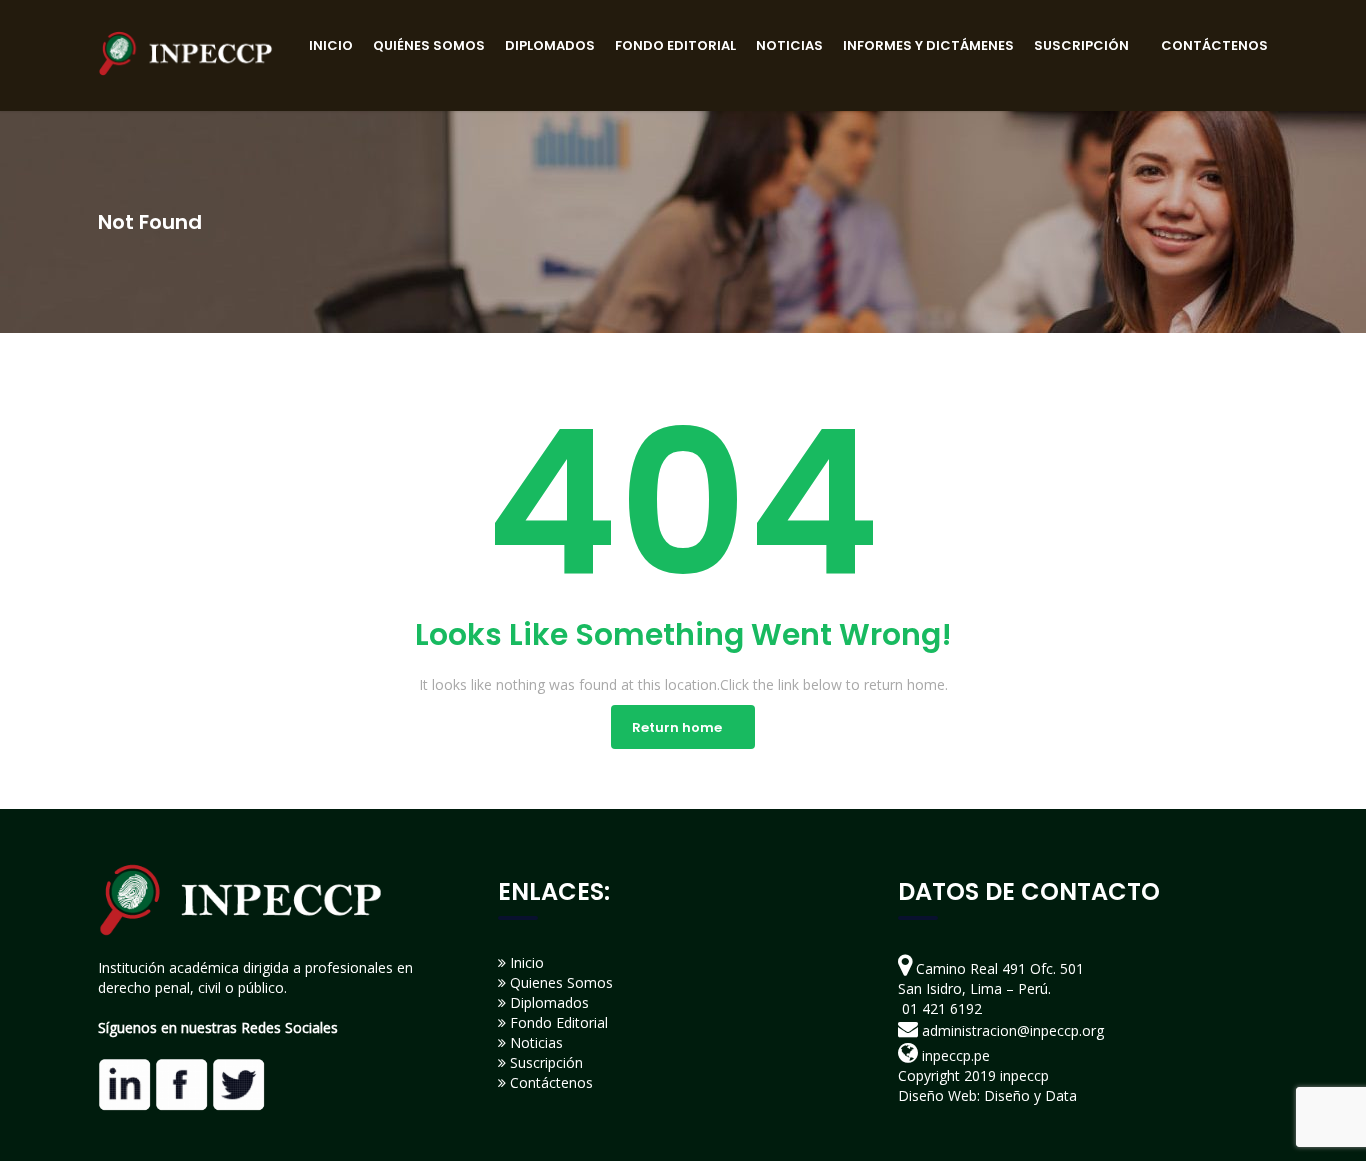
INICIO (331, 45)
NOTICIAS (789, 45)
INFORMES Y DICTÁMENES (928, 45)
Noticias (534, 1042)
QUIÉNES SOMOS (429, 45)
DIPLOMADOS (550, 45)
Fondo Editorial (557, 1022)
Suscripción (544, 1062)
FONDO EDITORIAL (675, 45)
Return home (677, 727)
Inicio (525, 962)
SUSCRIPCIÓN (1081, 45)
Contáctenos (549, 1082)
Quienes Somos (559, 982)
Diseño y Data (1030, 1095)
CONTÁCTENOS (1214, 45)
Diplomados (547, 1002)
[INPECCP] (185, 51)
